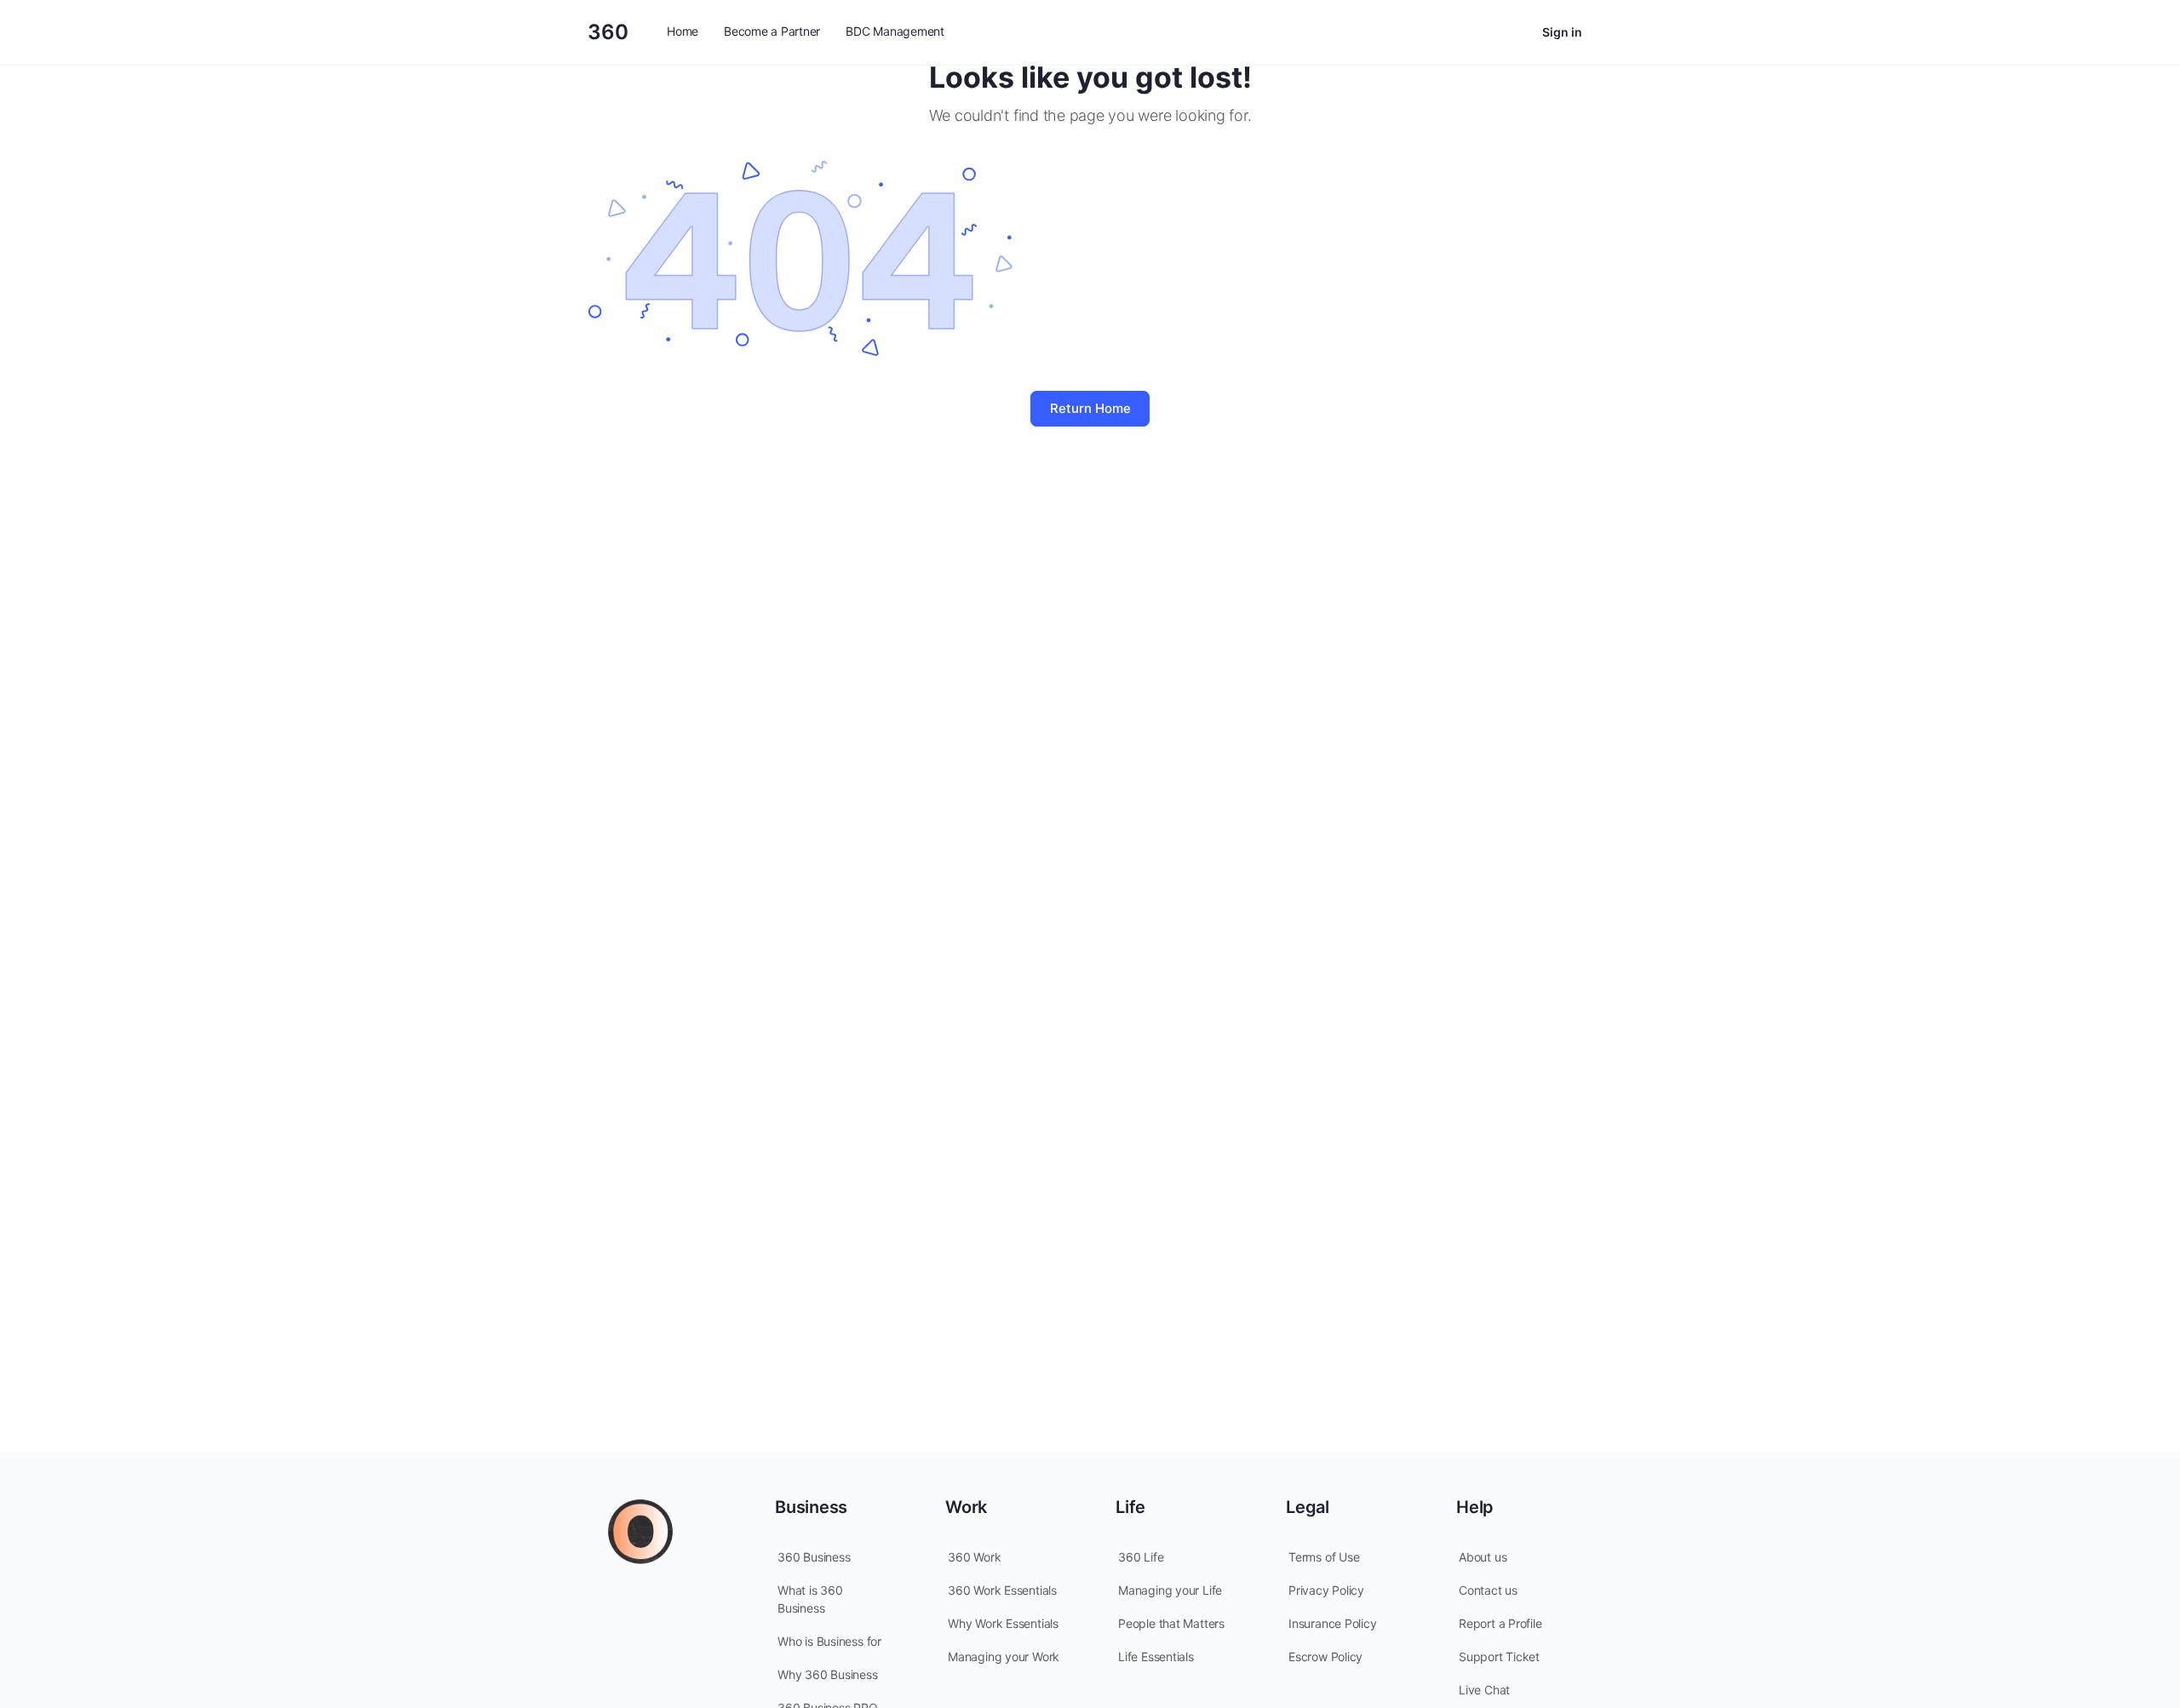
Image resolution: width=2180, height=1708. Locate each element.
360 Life (1141, 1557)
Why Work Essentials (1003, 1623)
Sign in (1562, 32)
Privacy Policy (1326, 1590)
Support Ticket (1499, 1656)
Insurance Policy (1333, 1623)
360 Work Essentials (1002, 1590)
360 (608, 32)
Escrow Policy (1325, 1656)
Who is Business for (829, 1641)
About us (1483, 1557)
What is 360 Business (810, 1599)
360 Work (974, 1557)
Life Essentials (1156, 1656)
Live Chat (1484, 1690)
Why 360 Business (828, 1674)
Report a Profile (1500, 1623)
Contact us (1488, 1590)
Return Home (1090, 408)
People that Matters (1171, 1623)
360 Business (814, 1557)
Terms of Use (1324, 1557)
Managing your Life (1170, 1590)
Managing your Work (1004, 1656)
